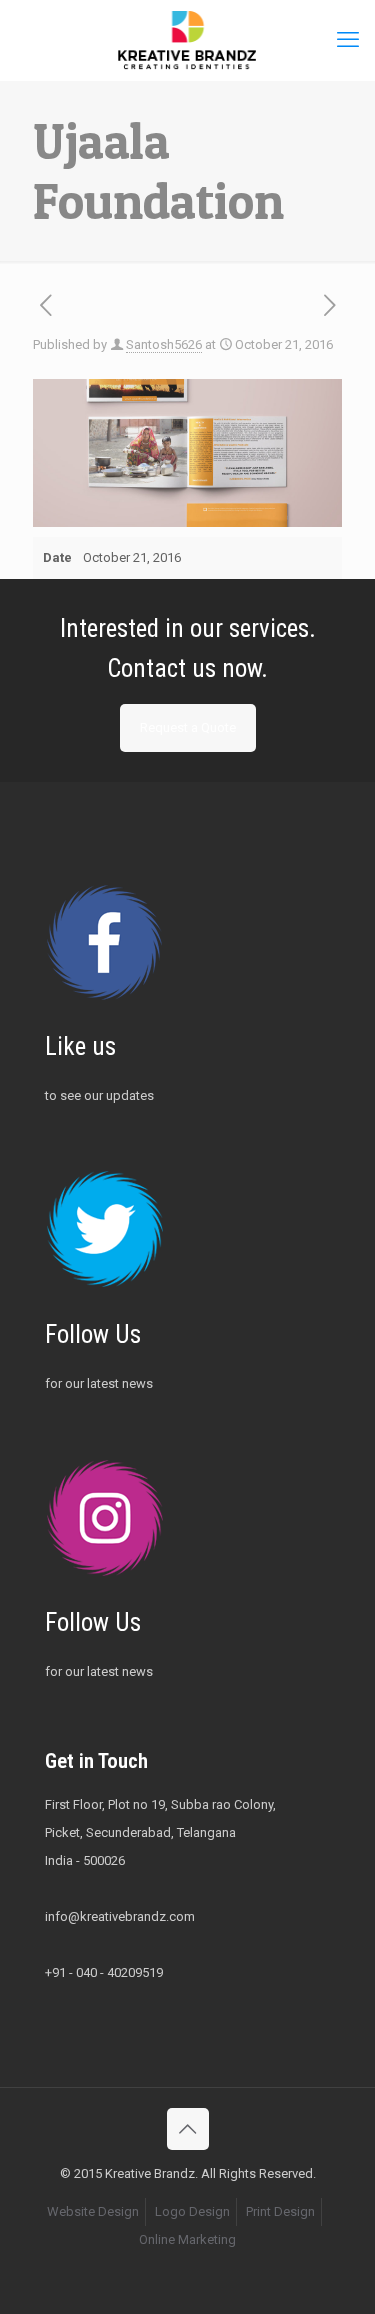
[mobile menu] (348, 40)
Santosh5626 (164, 344)
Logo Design (192, 2211)
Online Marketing (187, 2239)
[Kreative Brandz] (187, 40)
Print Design (280, 2211)
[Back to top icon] (188, 2129)
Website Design (93, 2211)
